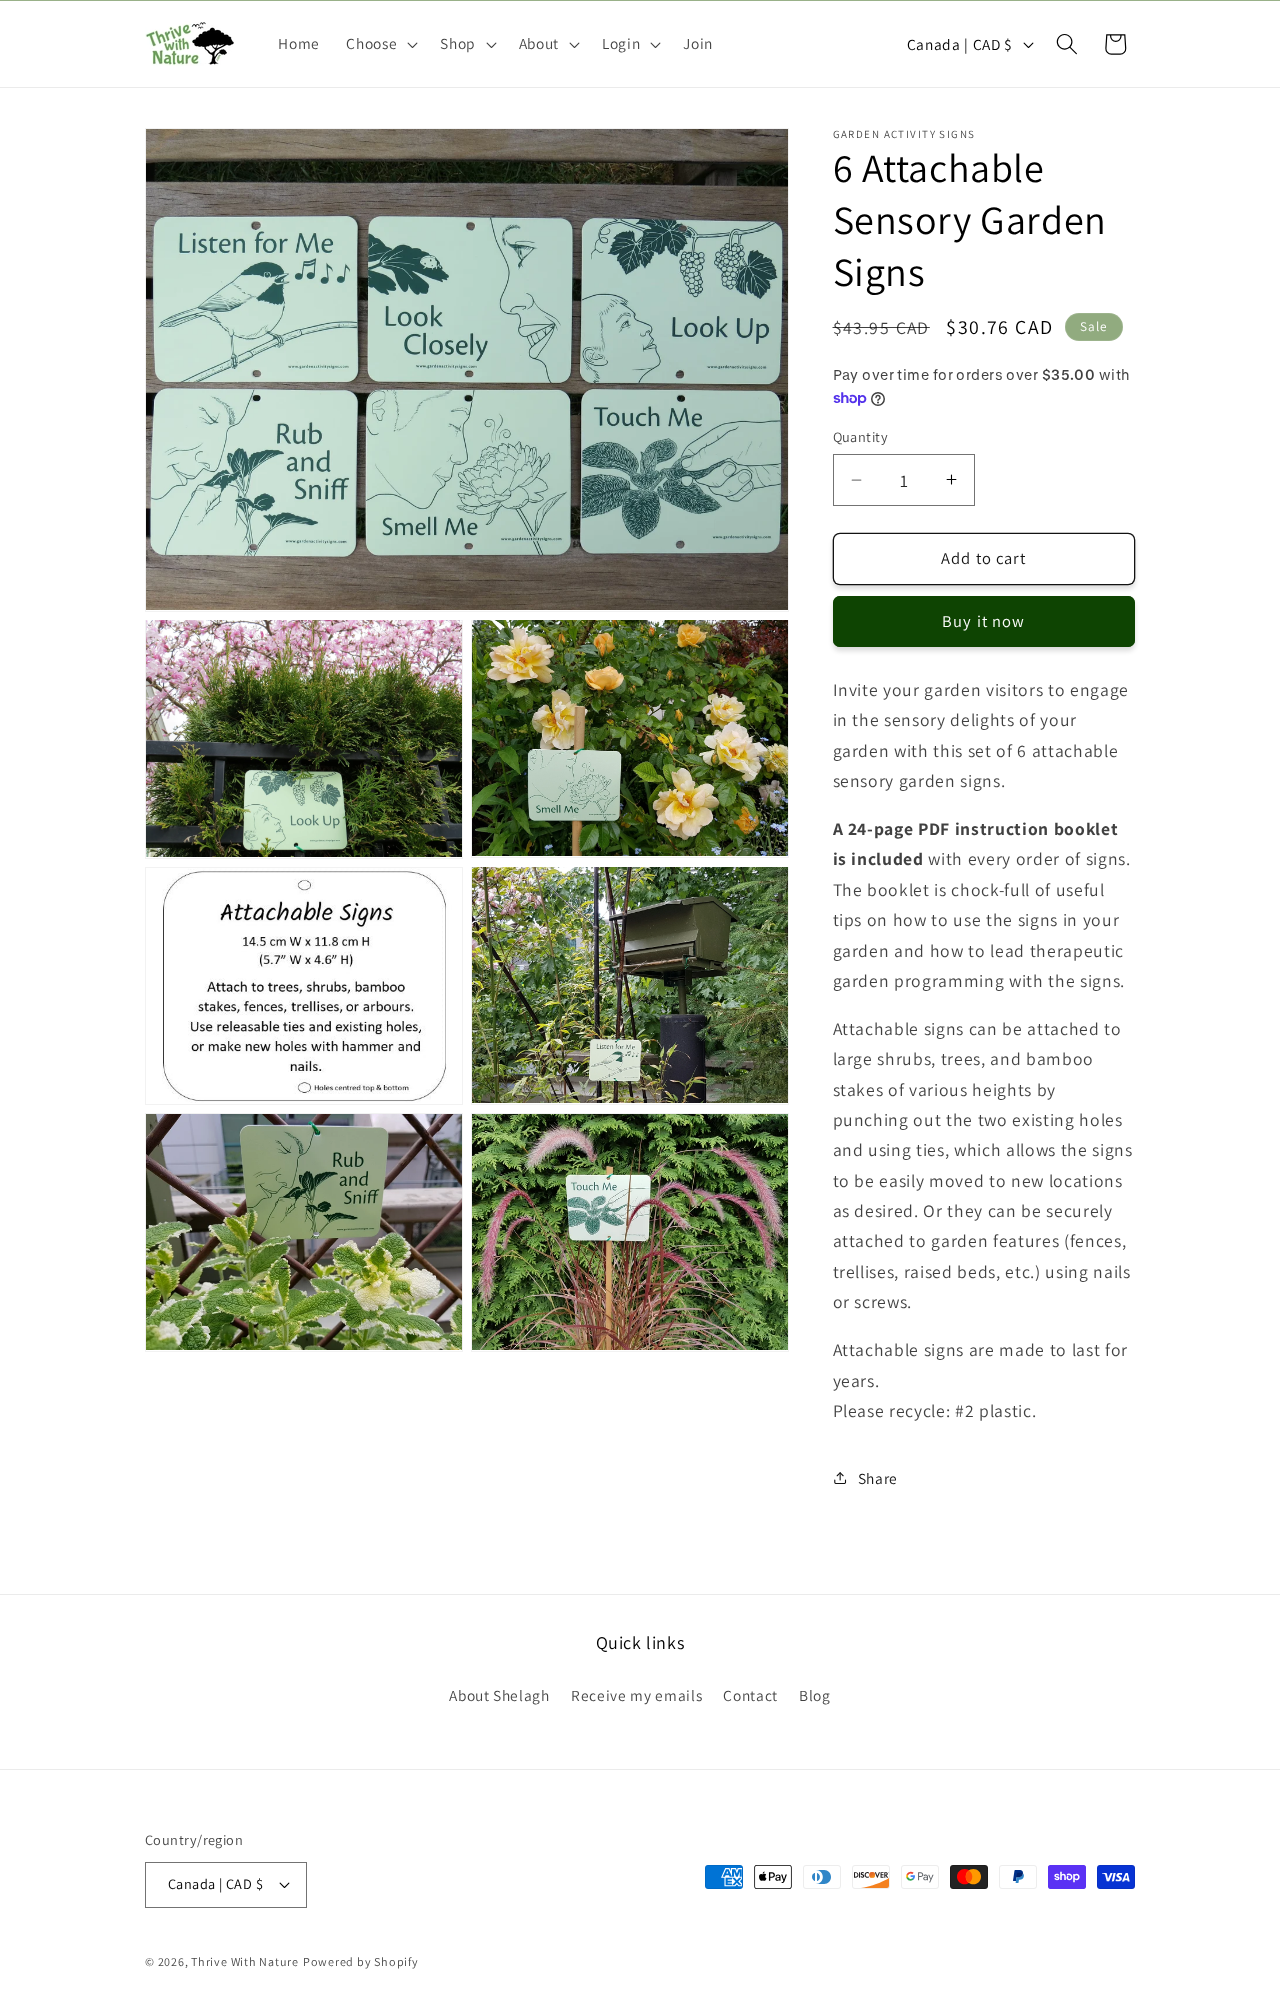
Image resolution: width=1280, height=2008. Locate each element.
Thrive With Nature (245, 1961)
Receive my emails (636, 1695)
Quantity (861, 436)
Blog (815, 1695)
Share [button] (878, 1477)
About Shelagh (499, 1695)
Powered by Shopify (361, 1961)
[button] (380, 44)
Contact (750, 1695)
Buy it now (983, 621)
